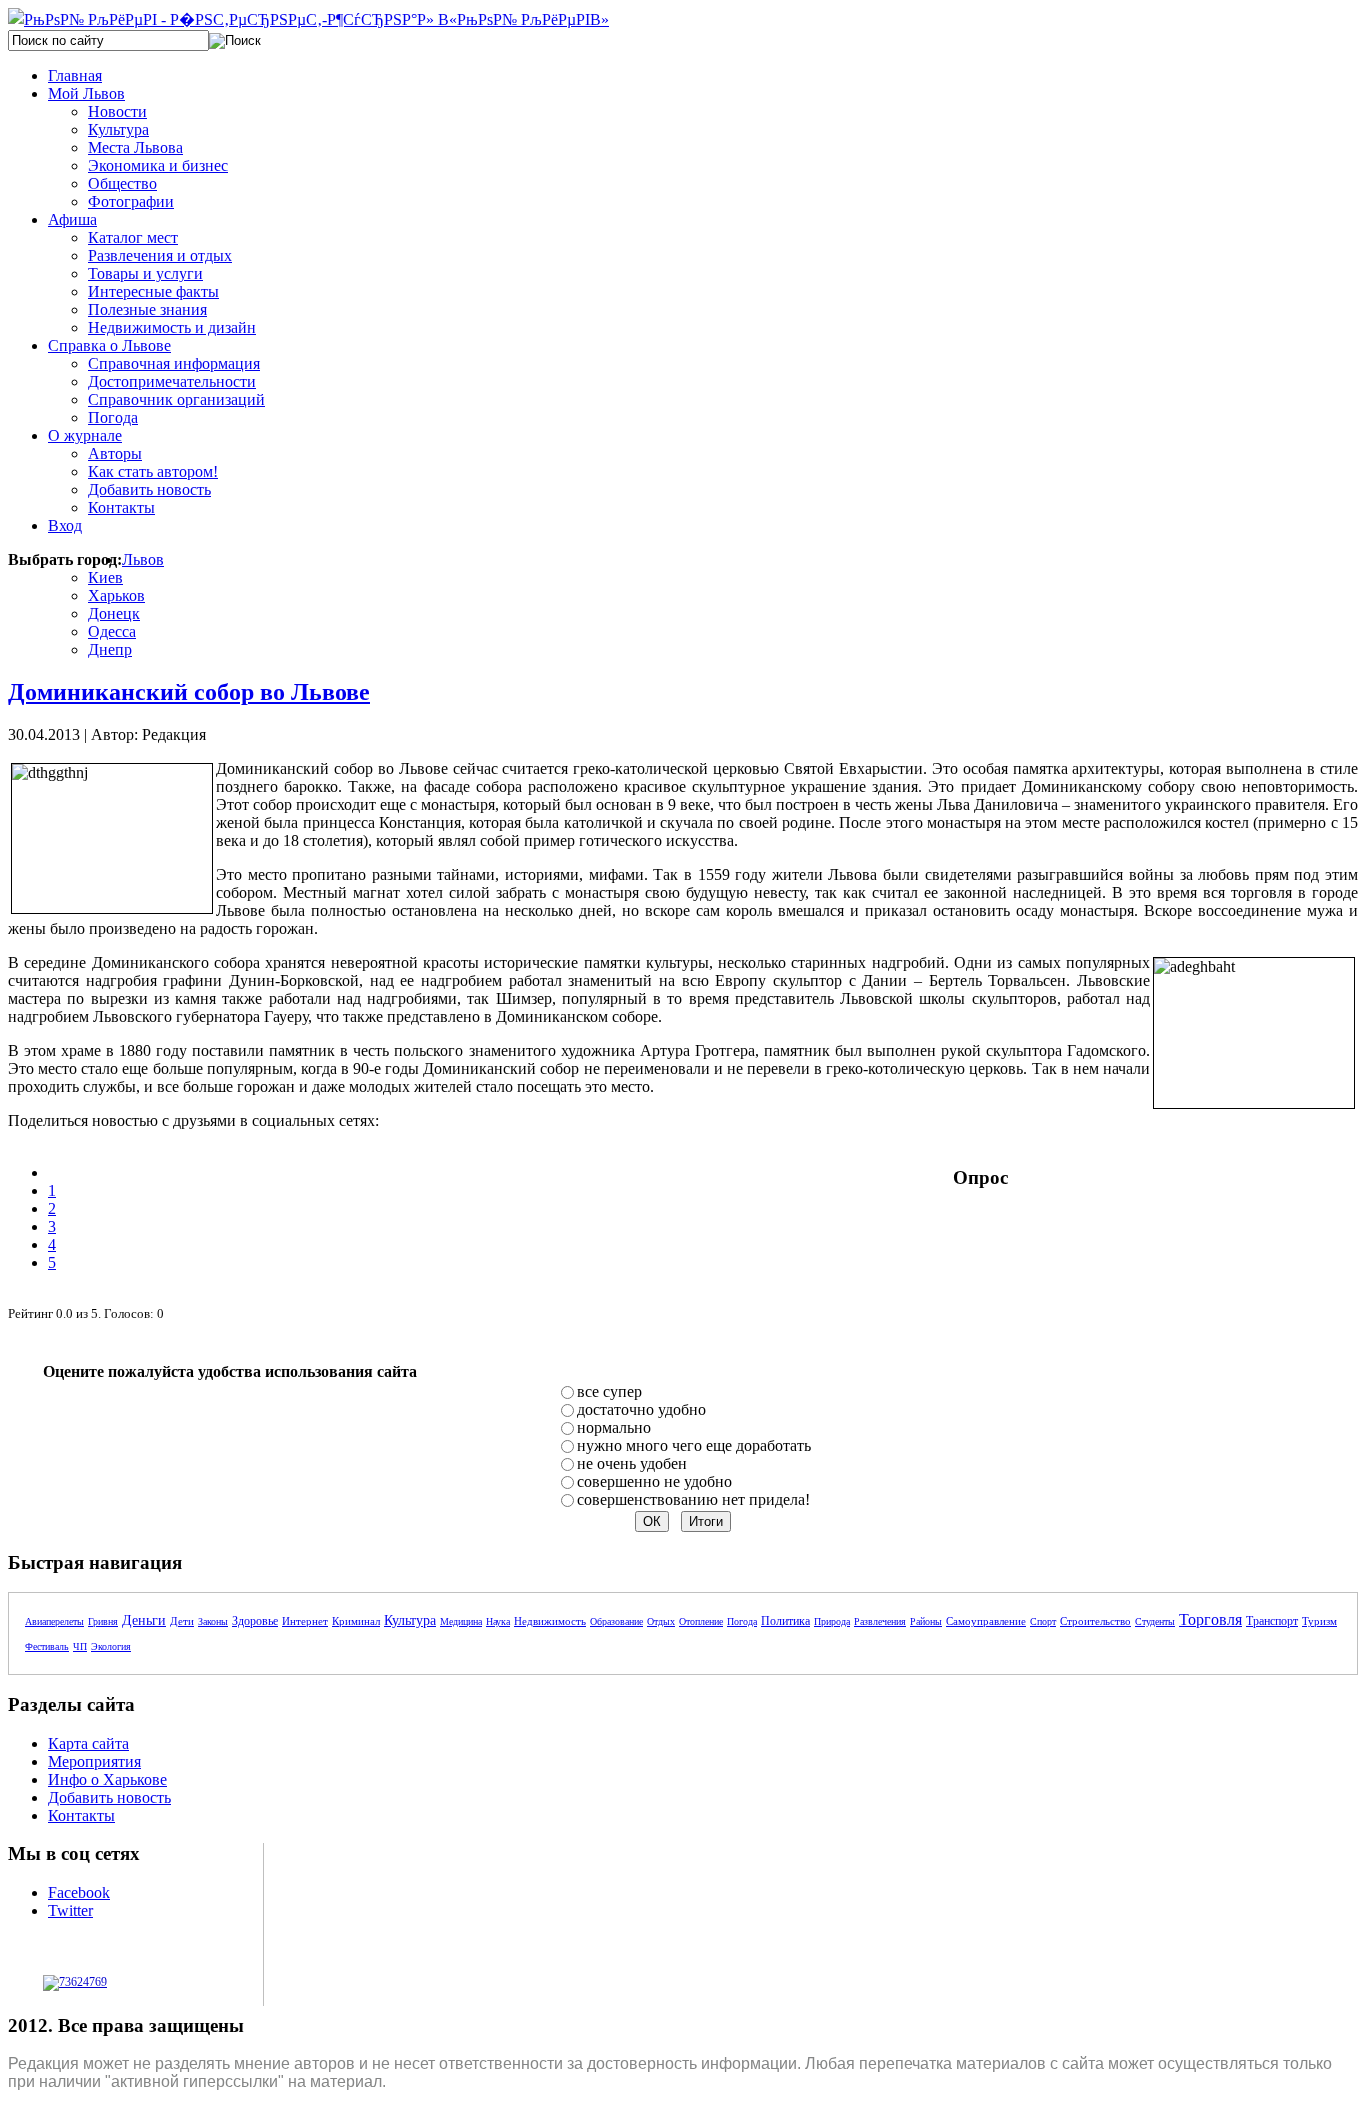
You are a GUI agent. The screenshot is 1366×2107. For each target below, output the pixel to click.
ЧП (80, 1646)
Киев (105, 577)
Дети (182, 1621)
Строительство (1095, 1621)
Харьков (116, 595)
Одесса (112, 631)
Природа (832, 1621)
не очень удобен (632, 1463)
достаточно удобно (641, 1409)
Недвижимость (550, 1621)
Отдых (661, 1621)
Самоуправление (986, 1621)
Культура (410, 1620)
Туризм (1319, 1621)
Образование (616, 1621)
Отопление (701, 1621)
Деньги (144, 1620)
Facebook (79, 1892)
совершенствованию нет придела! (693, 1499)
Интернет (305, 1621)
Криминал (356, 1621)
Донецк (114, 613)
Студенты (1155, 1621)
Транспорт (1272, 1621)
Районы (926, 1621)
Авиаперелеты (54, 1621)
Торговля (1210, 1619)
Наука (498, 1621)
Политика (785, 1621)
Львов (143, 559)
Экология (111, 1646)
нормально (614, 1427)
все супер (609, 1391)
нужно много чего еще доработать (694, 1445)
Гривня (103, 1621)
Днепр (110, 649)
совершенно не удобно (654, 1481)
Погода (742, 1621)
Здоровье (255, 1621)
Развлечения (880, 1621)
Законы (213, 1621)
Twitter (70, 1910)
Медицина (461, 1621)
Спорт (1043, 1621)
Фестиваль (47, 1646)
